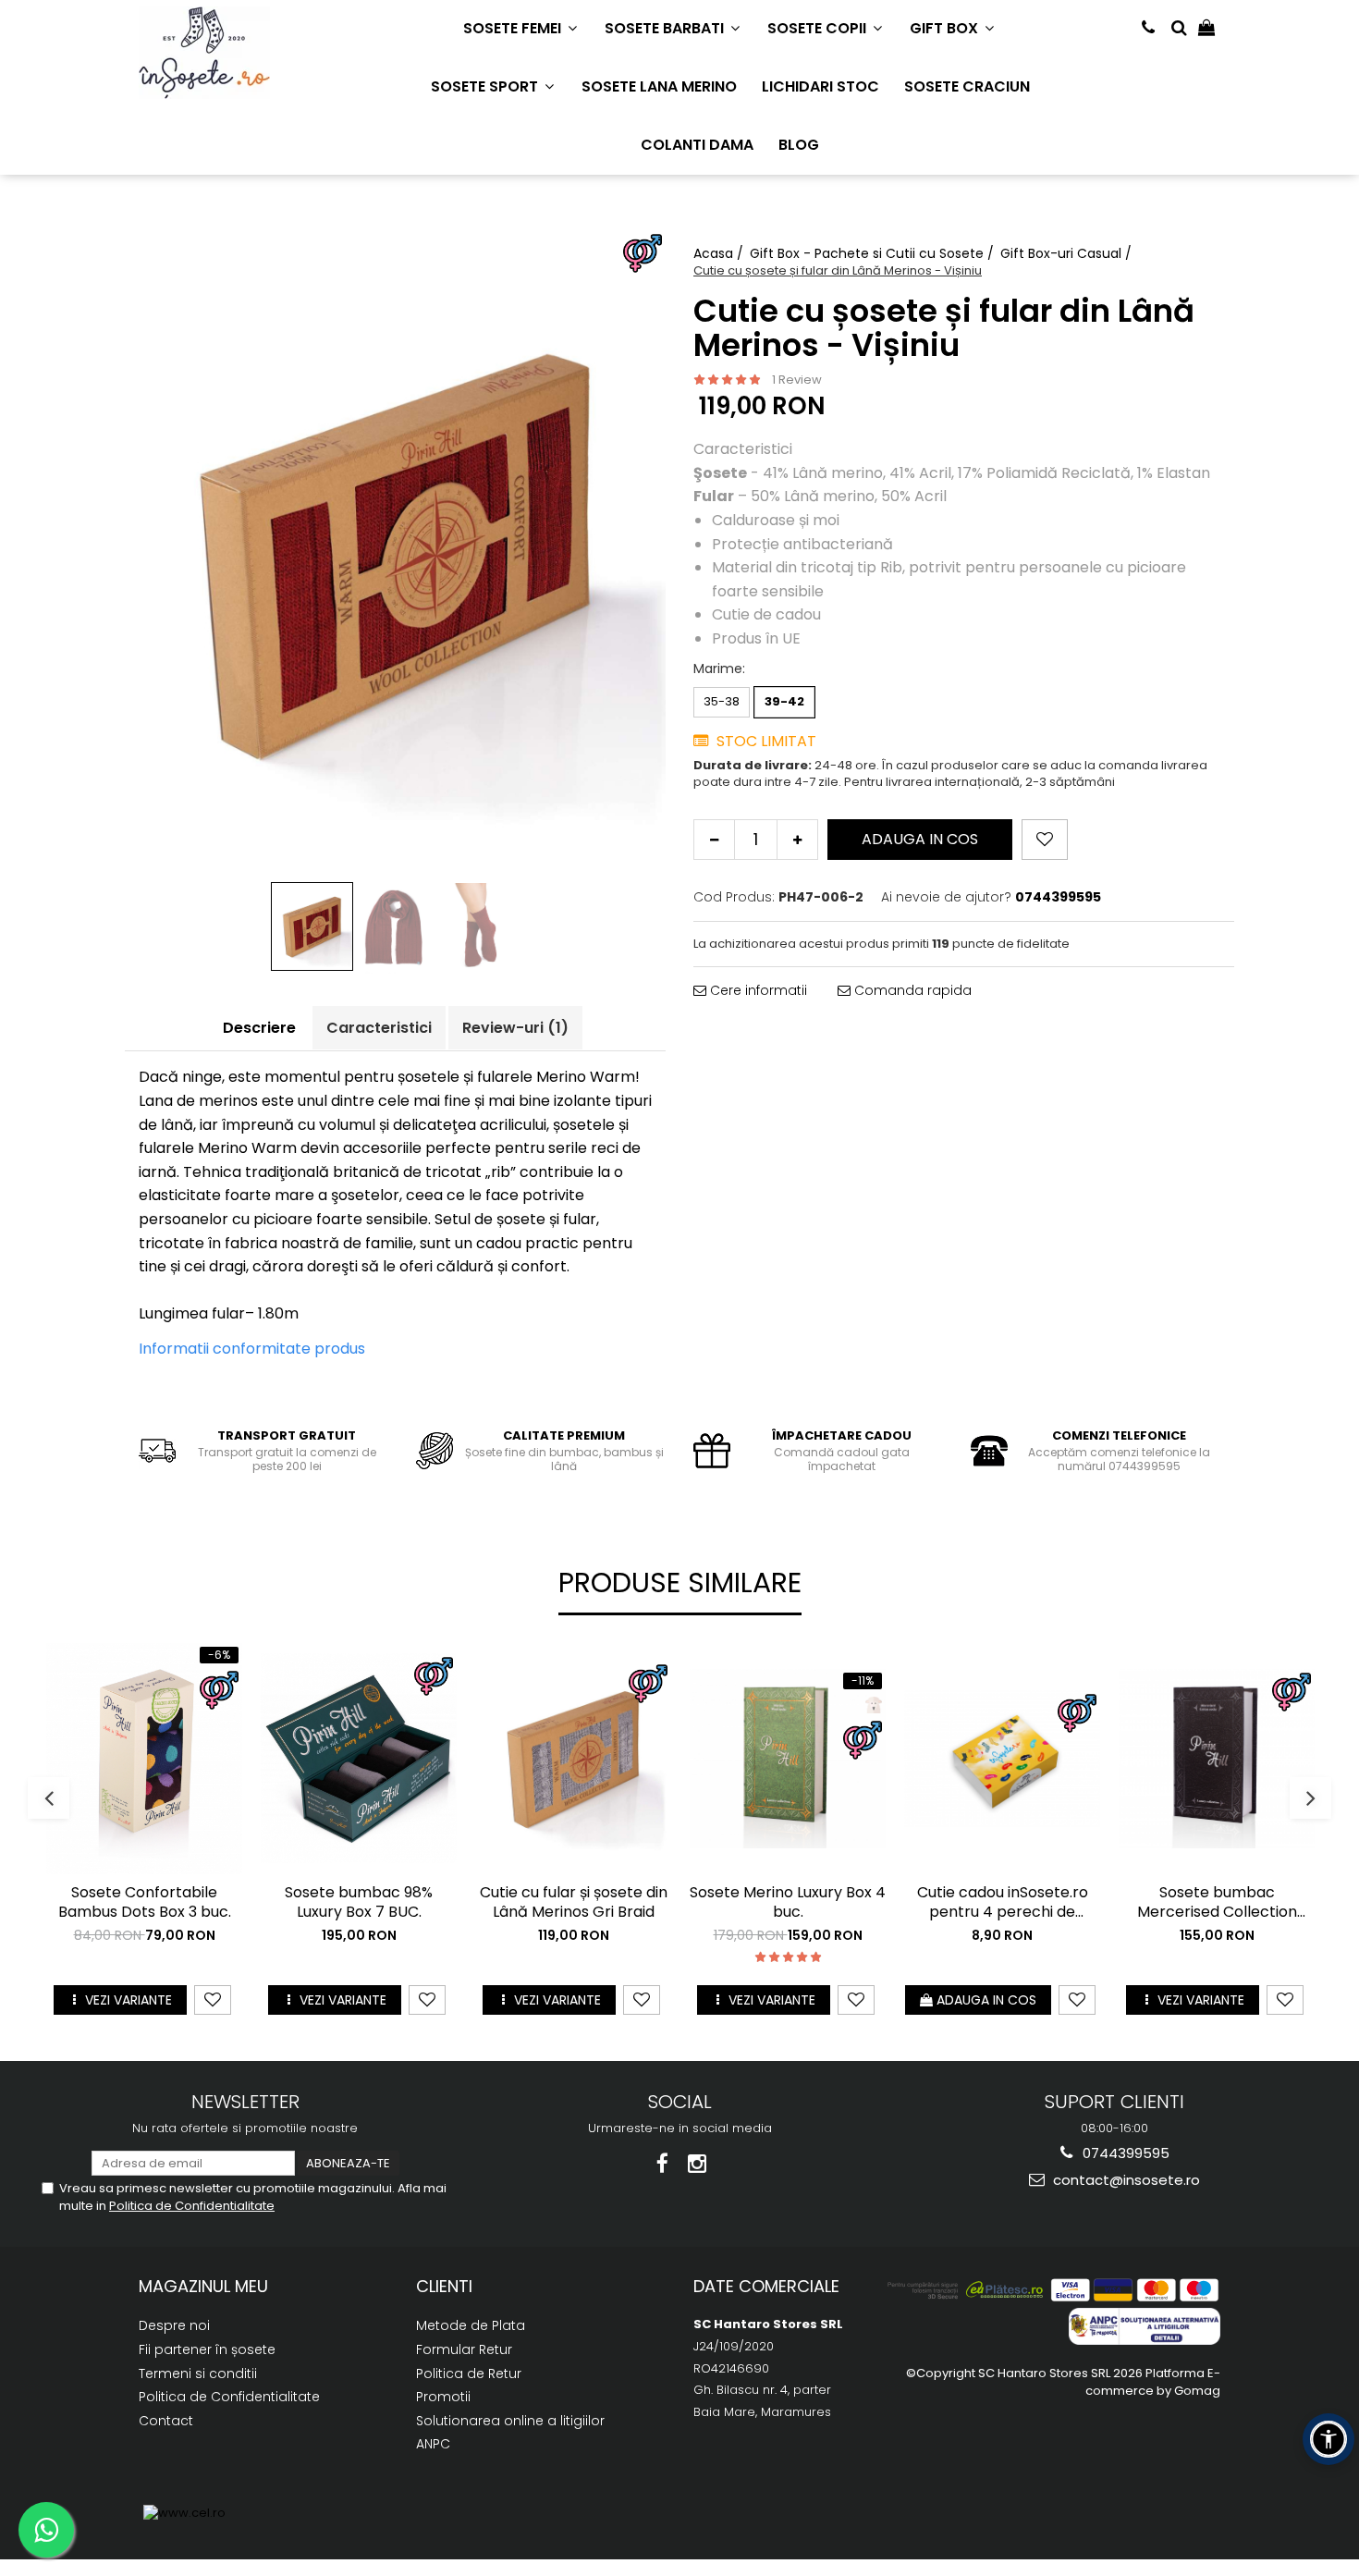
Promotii (443, 2397)
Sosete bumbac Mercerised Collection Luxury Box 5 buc (1217, 1903)
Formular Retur (464, 2349)
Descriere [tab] (259, 1028)
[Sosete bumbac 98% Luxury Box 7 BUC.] (359, 1758)
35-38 (722, 701)
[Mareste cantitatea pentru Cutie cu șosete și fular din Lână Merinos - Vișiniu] (797, 840)
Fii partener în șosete (207, 2349)
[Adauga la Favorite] (213, 2000)
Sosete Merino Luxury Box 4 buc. (788, 1903)
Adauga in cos (920, 839)
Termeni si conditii (198, 2374)
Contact (166, 2421)
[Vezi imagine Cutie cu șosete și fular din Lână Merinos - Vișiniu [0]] (312, 926)
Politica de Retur (469, 2374)
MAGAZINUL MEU (203, 2286)
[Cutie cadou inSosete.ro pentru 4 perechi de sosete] (1002, 1759)
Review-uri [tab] (515, 1028)
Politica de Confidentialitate (192, 2206)
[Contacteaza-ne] (1148, 28)
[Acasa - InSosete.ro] (231, 53)
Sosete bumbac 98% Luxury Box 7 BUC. (359, 1903)
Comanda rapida (911, 990)
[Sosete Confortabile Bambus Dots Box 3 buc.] (144, 1759)
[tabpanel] (395, 553)
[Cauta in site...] (1179, 28)
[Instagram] (698, 2164)
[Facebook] (662, 2164)
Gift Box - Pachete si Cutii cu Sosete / (874, 253)
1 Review (797, 380)
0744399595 (1124, 2153)
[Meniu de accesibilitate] (1328, 2439)
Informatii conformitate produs (252, 1349)
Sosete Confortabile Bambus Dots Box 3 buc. (145, 1903)
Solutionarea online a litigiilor (510, 2421)
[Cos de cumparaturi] (1206, 28)
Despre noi (174, 2325)
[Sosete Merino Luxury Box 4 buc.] (788, 1759)
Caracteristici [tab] (379, 1028)
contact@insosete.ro (1125, 2180)
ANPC (433, 2444)
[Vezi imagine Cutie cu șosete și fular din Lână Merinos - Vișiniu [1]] (396, 928)
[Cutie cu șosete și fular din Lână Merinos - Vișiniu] (395, 553)
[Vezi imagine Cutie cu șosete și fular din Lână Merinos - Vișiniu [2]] (479, 928)
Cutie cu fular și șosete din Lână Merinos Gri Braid (574, 1903)
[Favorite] (1045, 840)
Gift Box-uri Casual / (1068, 253)
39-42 (784, 701)
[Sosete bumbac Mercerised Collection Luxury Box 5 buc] (1217, 1759)
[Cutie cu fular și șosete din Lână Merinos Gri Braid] (573, 1759)
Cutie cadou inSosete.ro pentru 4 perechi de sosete (1003, 1903)
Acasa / (720, 253)
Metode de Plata (471, 2325)
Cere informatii (757, 990)
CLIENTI (444, 2286)
